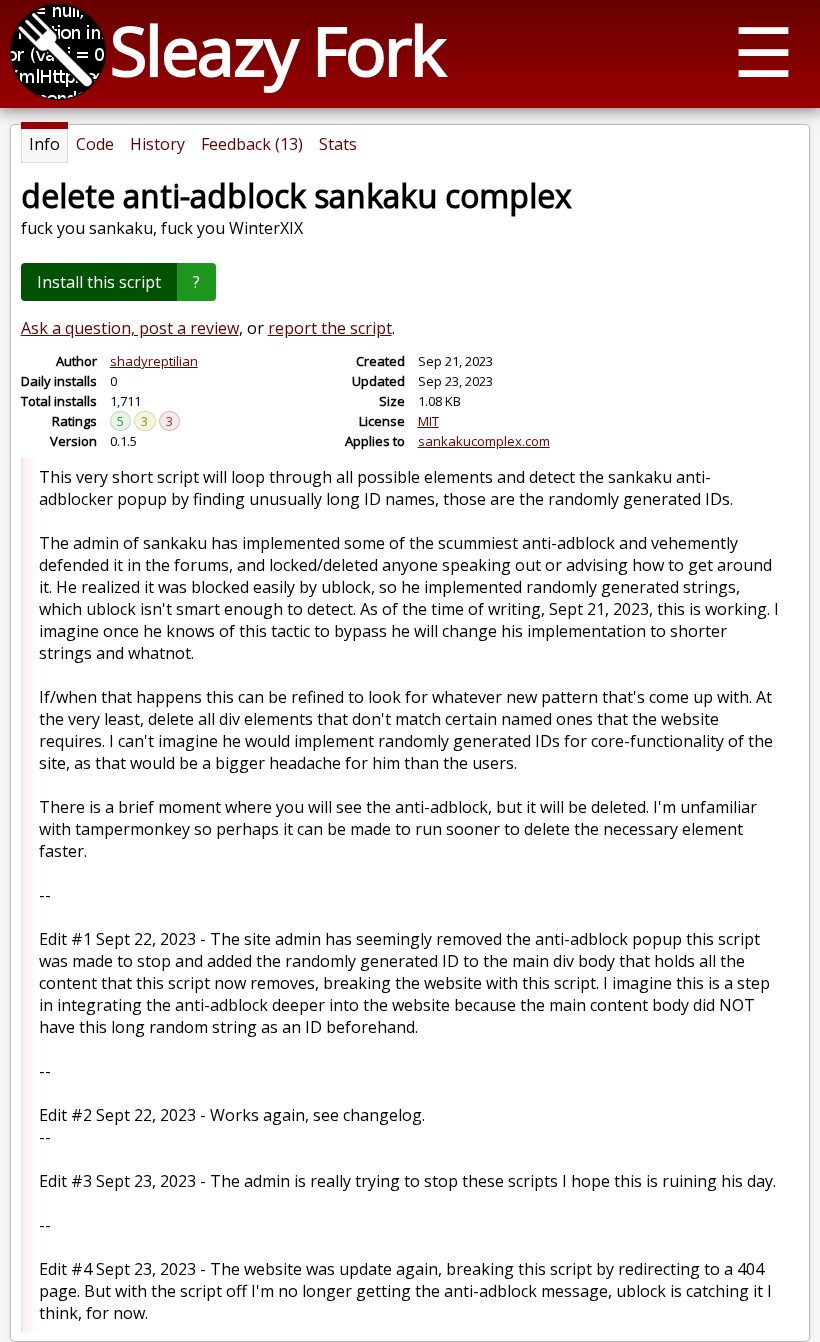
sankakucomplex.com (484, 441)
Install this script (99, 282)
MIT (428, 421)
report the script (330, 328)
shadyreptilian (154, 361)
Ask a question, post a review (130, 328)
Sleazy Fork (277, 49)
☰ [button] (763, 50)
